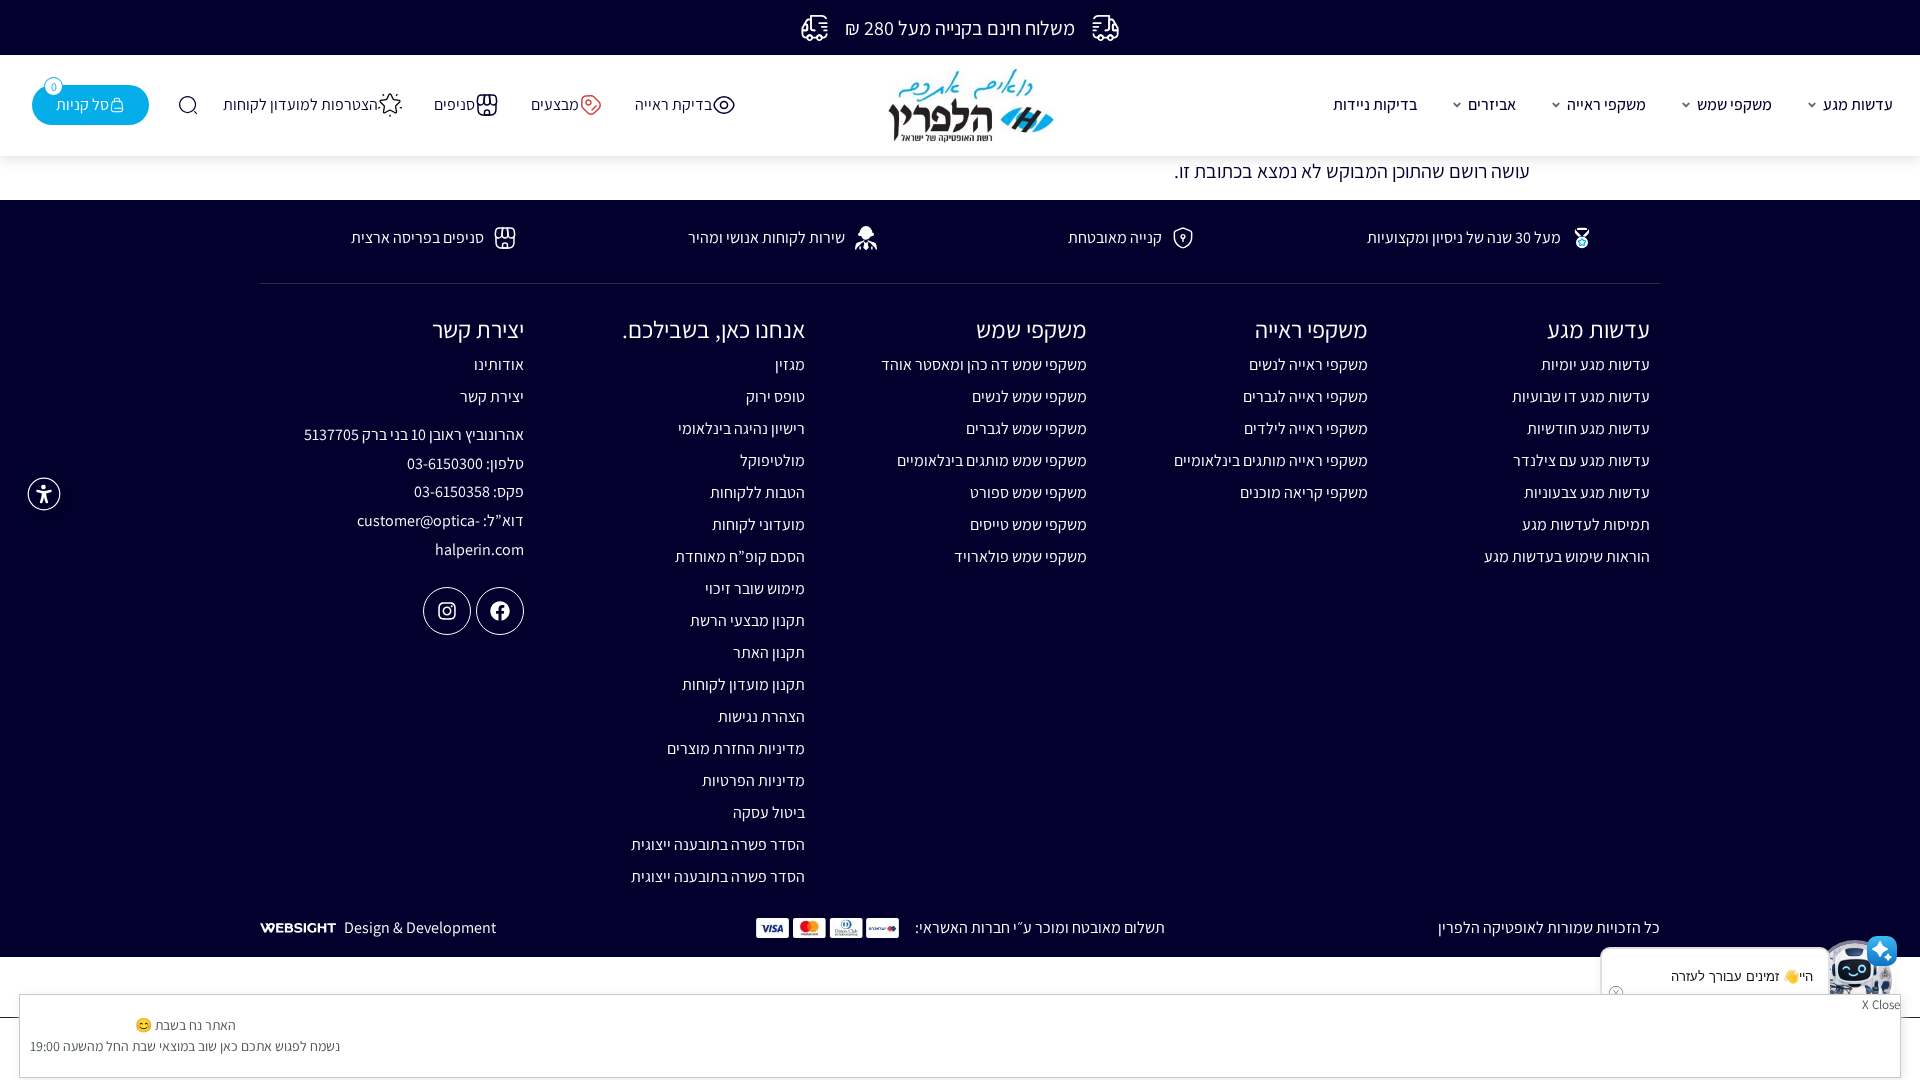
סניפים (454, 104)
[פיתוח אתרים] (298, 926)
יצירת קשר (492, 396)
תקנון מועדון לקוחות (743, 684)
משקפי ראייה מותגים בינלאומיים (1271, 460)
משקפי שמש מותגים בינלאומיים (992, 460)
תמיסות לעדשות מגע (1586, 524)
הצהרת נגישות (761, 716)
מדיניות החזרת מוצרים (736, 748)
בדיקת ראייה (673, 104)
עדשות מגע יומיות (1595, 364)
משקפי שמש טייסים (1028, 524)
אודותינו (499, 364)
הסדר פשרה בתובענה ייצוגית (718, 844)
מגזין (790, 364)
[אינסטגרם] (447, 611)
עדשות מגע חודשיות (1588, 428)
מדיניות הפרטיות (753, 780)
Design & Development (420, 927)
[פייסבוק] (500, 611)
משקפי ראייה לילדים (1306, 428)
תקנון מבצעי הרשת (747, 620)
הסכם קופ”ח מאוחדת (740, 556)
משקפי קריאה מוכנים (1304, 492)
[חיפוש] (186, 105)
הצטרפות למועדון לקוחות (300, 104)
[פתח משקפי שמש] (1686, 105)
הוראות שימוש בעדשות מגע (1567, 556)
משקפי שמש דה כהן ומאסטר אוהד (984, 364)
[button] (1855, 980)
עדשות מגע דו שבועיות (1581, 396)
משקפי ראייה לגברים (1305, 396)
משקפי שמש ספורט (1028, 492)
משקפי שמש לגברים (1026, 428)
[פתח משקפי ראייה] (1556, 105)
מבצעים (555, 104)
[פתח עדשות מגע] (1812, 105)
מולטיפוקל (772, 460)
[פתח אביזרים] (1457, 105)
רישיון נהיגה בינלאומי (741, 428)
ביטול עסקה (769, 812)
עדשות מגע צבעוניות (1587, 492)
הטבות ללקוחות (757, 492)
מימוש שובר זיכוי (755, 588)
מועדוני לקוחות (758, 524)
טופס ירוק (775, 396)
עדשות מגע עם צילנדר (1581, 460)
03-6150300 (445, 463)
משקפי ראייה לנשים (1308, 364)
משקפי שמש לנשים (1029, 396)
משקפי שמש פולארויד (1020, 556)
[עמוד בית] (971, 105)
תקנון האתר (769, 652)
